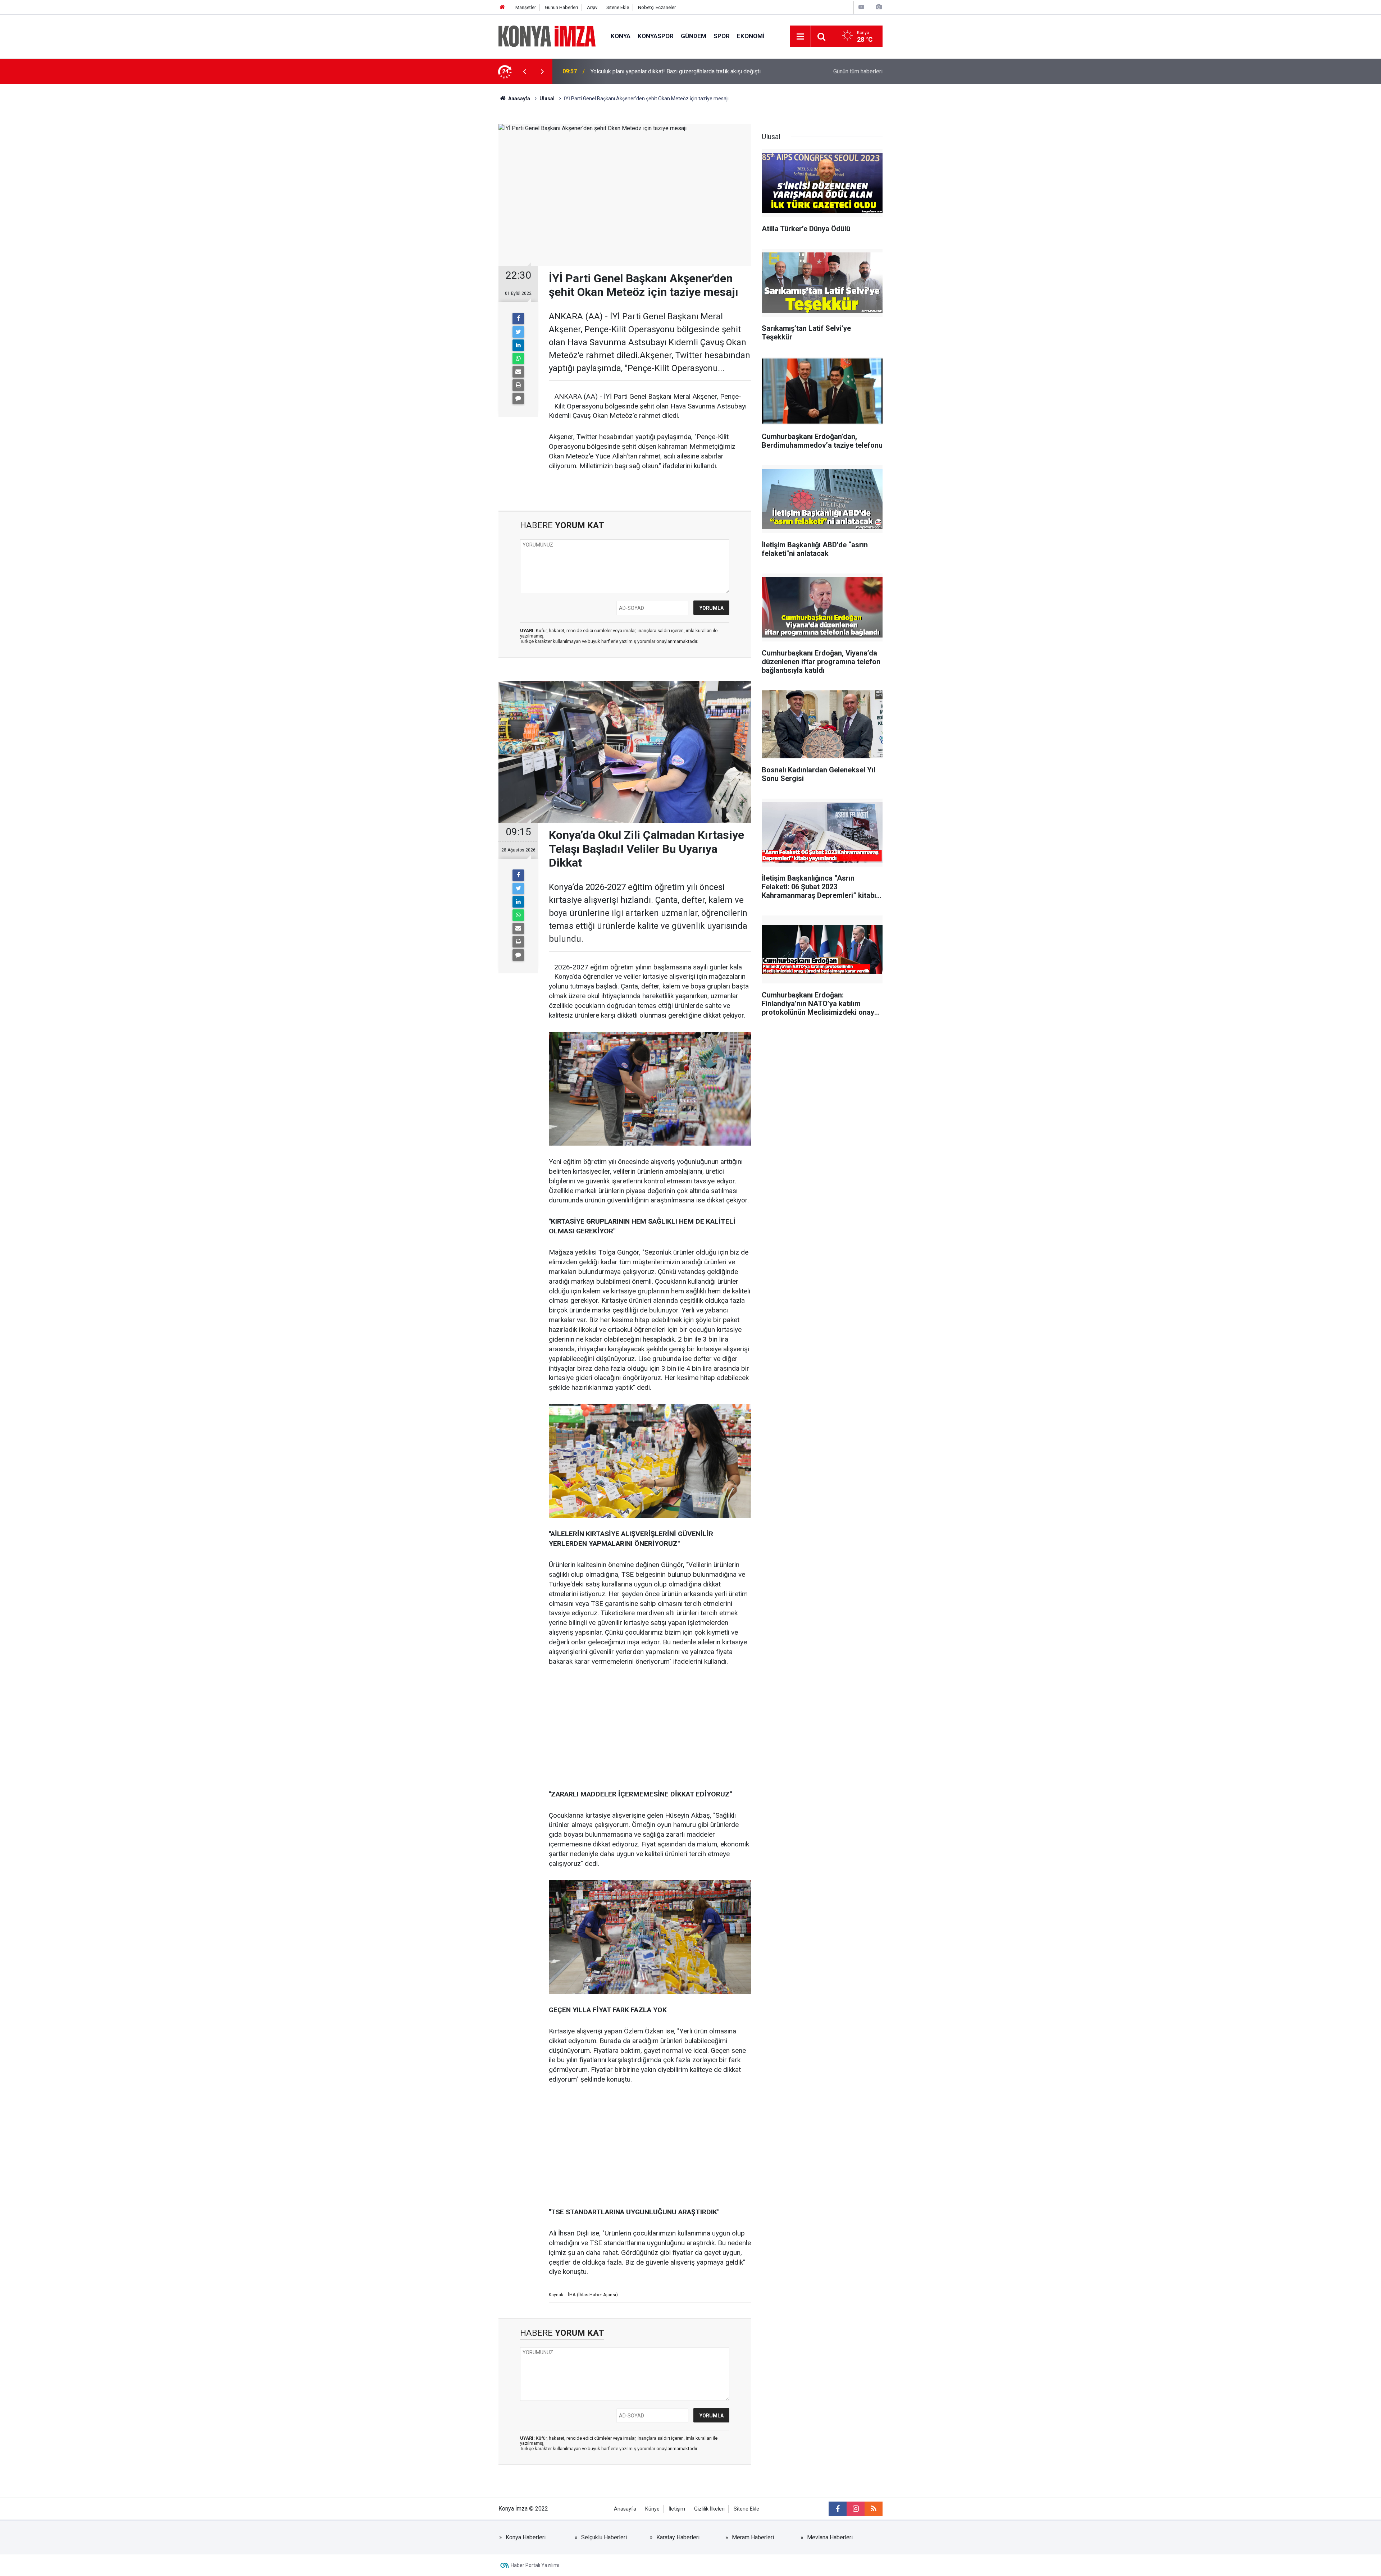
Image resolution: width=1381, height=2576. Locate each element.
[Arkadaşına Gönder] (518, 372)
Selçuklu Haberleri (604, 2537)
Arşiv (592, 7)
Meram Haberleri (753, 2537)
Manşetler (526, 7)
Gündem (694, 36)
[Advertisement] (439, 210)
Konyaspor (656, 36)
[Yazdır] (518, 385)
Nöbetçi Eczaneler (657, 7)
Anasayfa (625, 2509)
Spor (722, 36)
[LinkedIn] (518, 345)
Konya (621, 36)
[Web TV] (861, 7)
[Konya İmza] (547, 36)
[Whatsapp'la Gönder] (518, 358)
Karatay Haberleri (678, 2537)
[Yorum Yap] (518, 398)
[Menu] (800, 37)
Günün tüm (858, 71)
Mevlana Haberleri (830, 2537)
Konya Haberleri (526, 2537)
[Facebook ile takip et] (838, 2509)
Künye (652, 2509)
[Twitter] (518, 332)
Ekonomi (751, 36)
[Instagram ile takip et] (856, 2509)
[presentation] (524, 72)
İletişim (677, 2509)
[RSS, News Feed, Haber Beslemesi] (874, 2509)
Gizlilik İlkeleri (709, 2509)
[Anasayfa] (502, 7)
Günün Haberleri (561, 7)
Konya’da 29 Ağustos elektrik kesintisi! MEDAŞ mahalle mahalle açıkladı (681, 71)
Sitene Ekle (618, 7)
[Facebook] (518, 319)
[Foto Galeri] (879, 7)
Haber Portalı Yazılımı (535, 2565)
